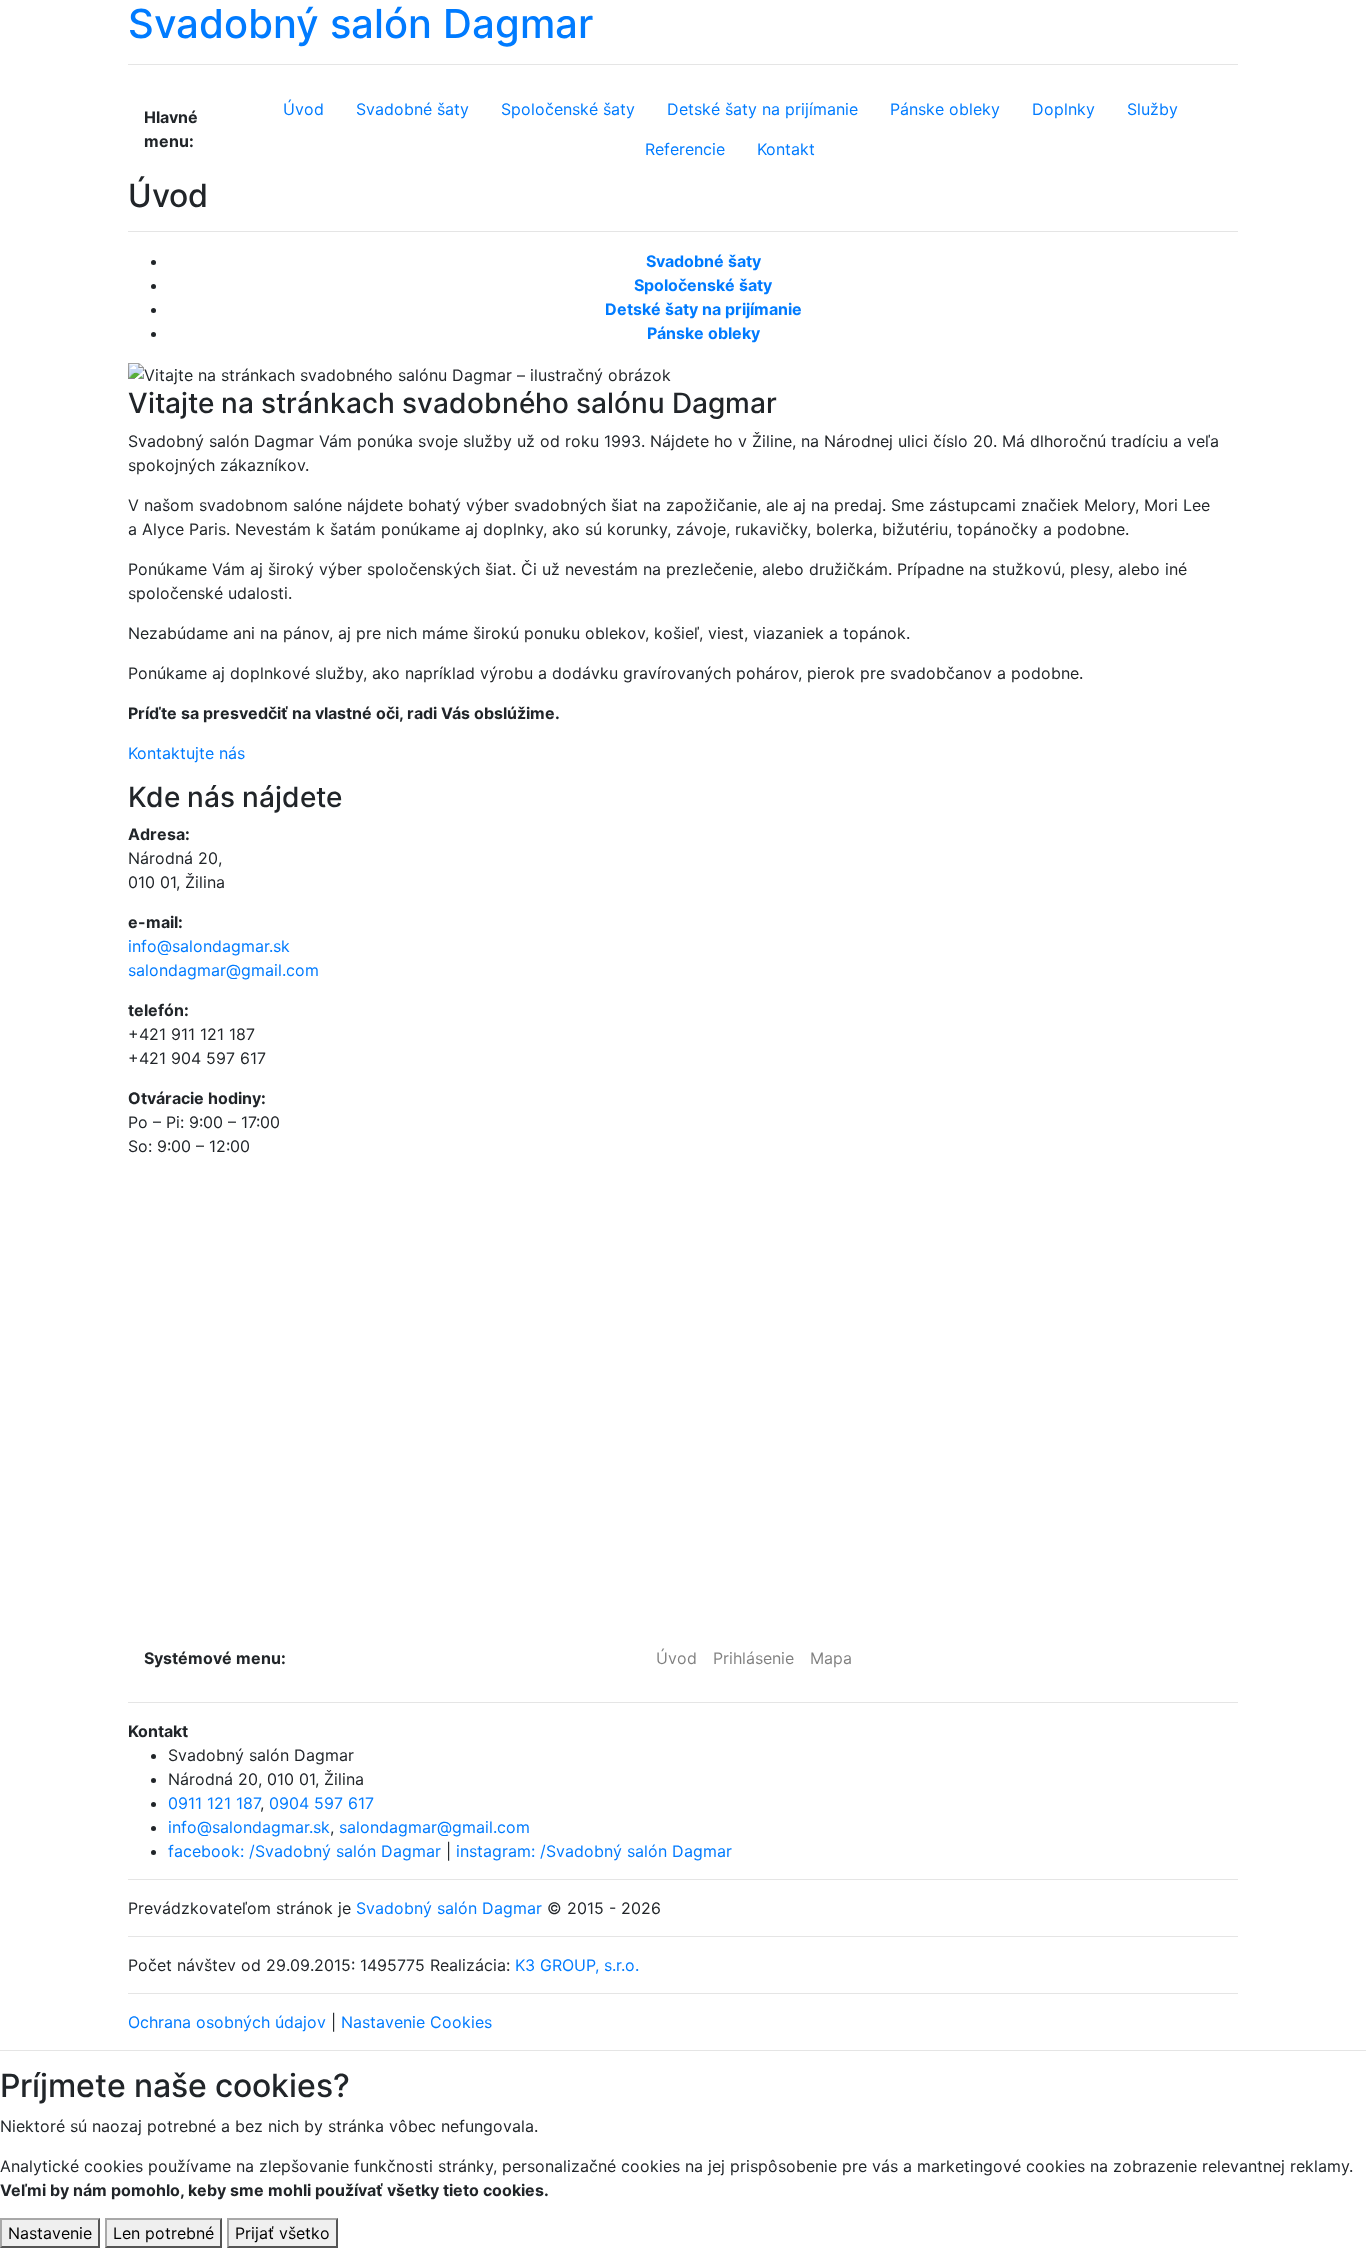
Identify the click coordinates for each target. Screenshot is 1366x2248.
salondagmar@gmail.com (223, 970)
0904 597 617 (321, 1803)
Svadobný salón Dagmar (449, 1908)
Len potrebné (163, 2233)
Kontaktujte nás (186, 753)
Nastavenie (50, 2233)
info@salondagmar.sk (209, 946)
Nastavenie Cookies (416, 2022)
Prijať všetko (282, 2233)
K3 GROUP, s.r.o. (577, 1965)
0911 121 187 (214, 1803)
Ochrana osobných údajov (227, 2022)
